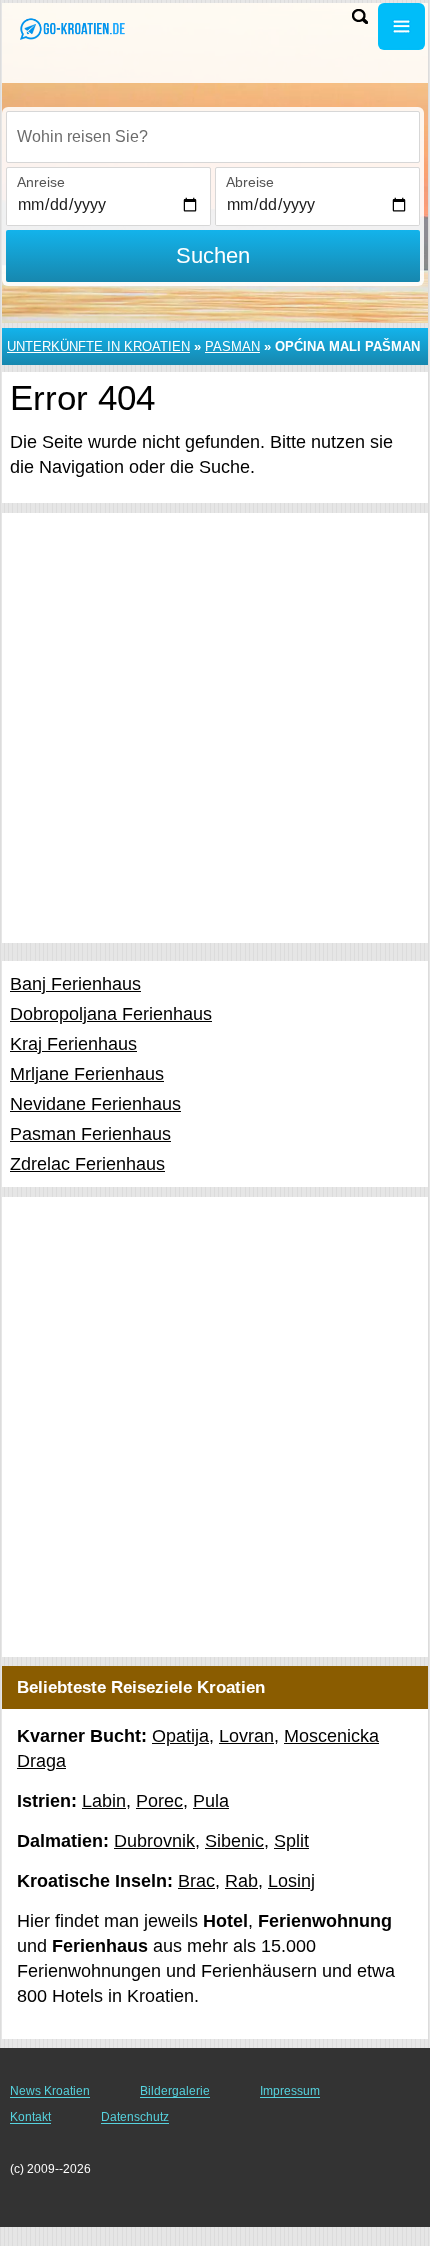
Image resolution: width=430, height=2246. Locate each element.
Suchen (213, 255)
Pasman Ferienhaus (90, 1134)
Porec (159, 1801)
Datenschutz (135, 2117)
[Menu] (401, 26)
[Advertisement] (215, 728)
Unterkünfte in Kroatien (98, 346)
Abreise (250, 182)
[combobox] (213, 137)
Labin (104, 1801)
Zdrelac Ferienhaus (87, 1164)
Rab (241, 1881)
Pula (211, 1801)
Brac (196, 1881)
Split (291, 1841)
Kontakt (30, 2117)
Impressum (290, 2091)
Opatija (180, 1736)
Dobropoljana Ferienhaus (111, 1014)
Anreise (41, 182)
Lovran (246, 1736)
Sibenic (234, 1841)
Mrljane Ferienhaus (87, 1074)
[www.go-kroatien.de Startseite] (75, 28)
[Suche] (360, 16)
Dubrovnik (154, 1841)
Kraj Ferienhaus (73, 1044)
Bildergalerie (175, 2091)
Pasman (232, 346)
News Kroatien (50, 2091)
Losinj (291, 1881)
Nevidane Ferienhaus (95, 1104)
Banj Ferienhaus (75, 984)
